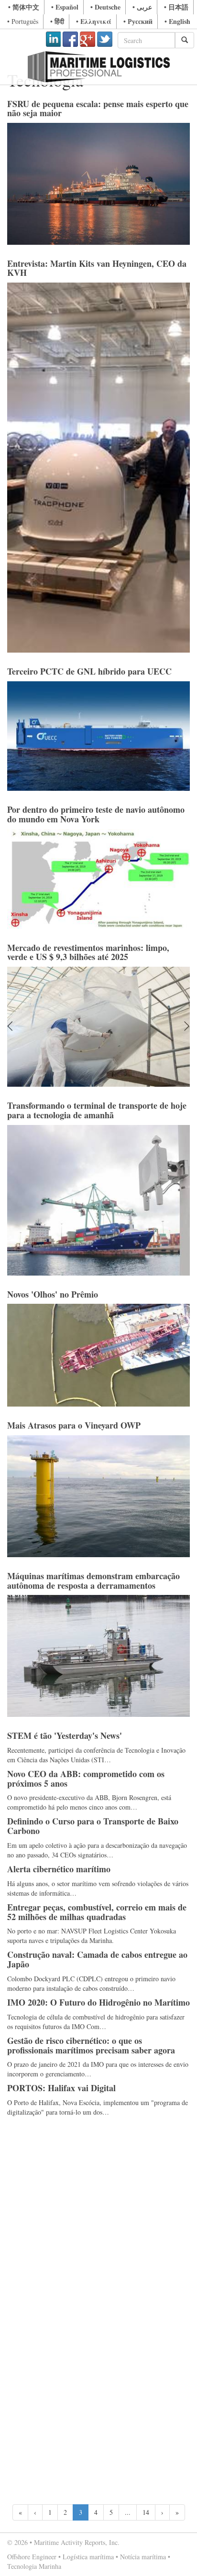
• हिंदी (57, 21)
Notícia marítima (143, 2557)
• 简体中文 (24, 7)
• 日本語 (176, 7)
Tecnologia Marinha (34, 2566)
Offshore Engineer (32, 2557)
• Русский (138, 21)
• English (177, 21)
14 (146, 2512)
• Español (65, 7)
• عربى (142, 7)
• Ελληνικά (94, 21)
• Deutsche (105, 7)
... (128, 2512)
